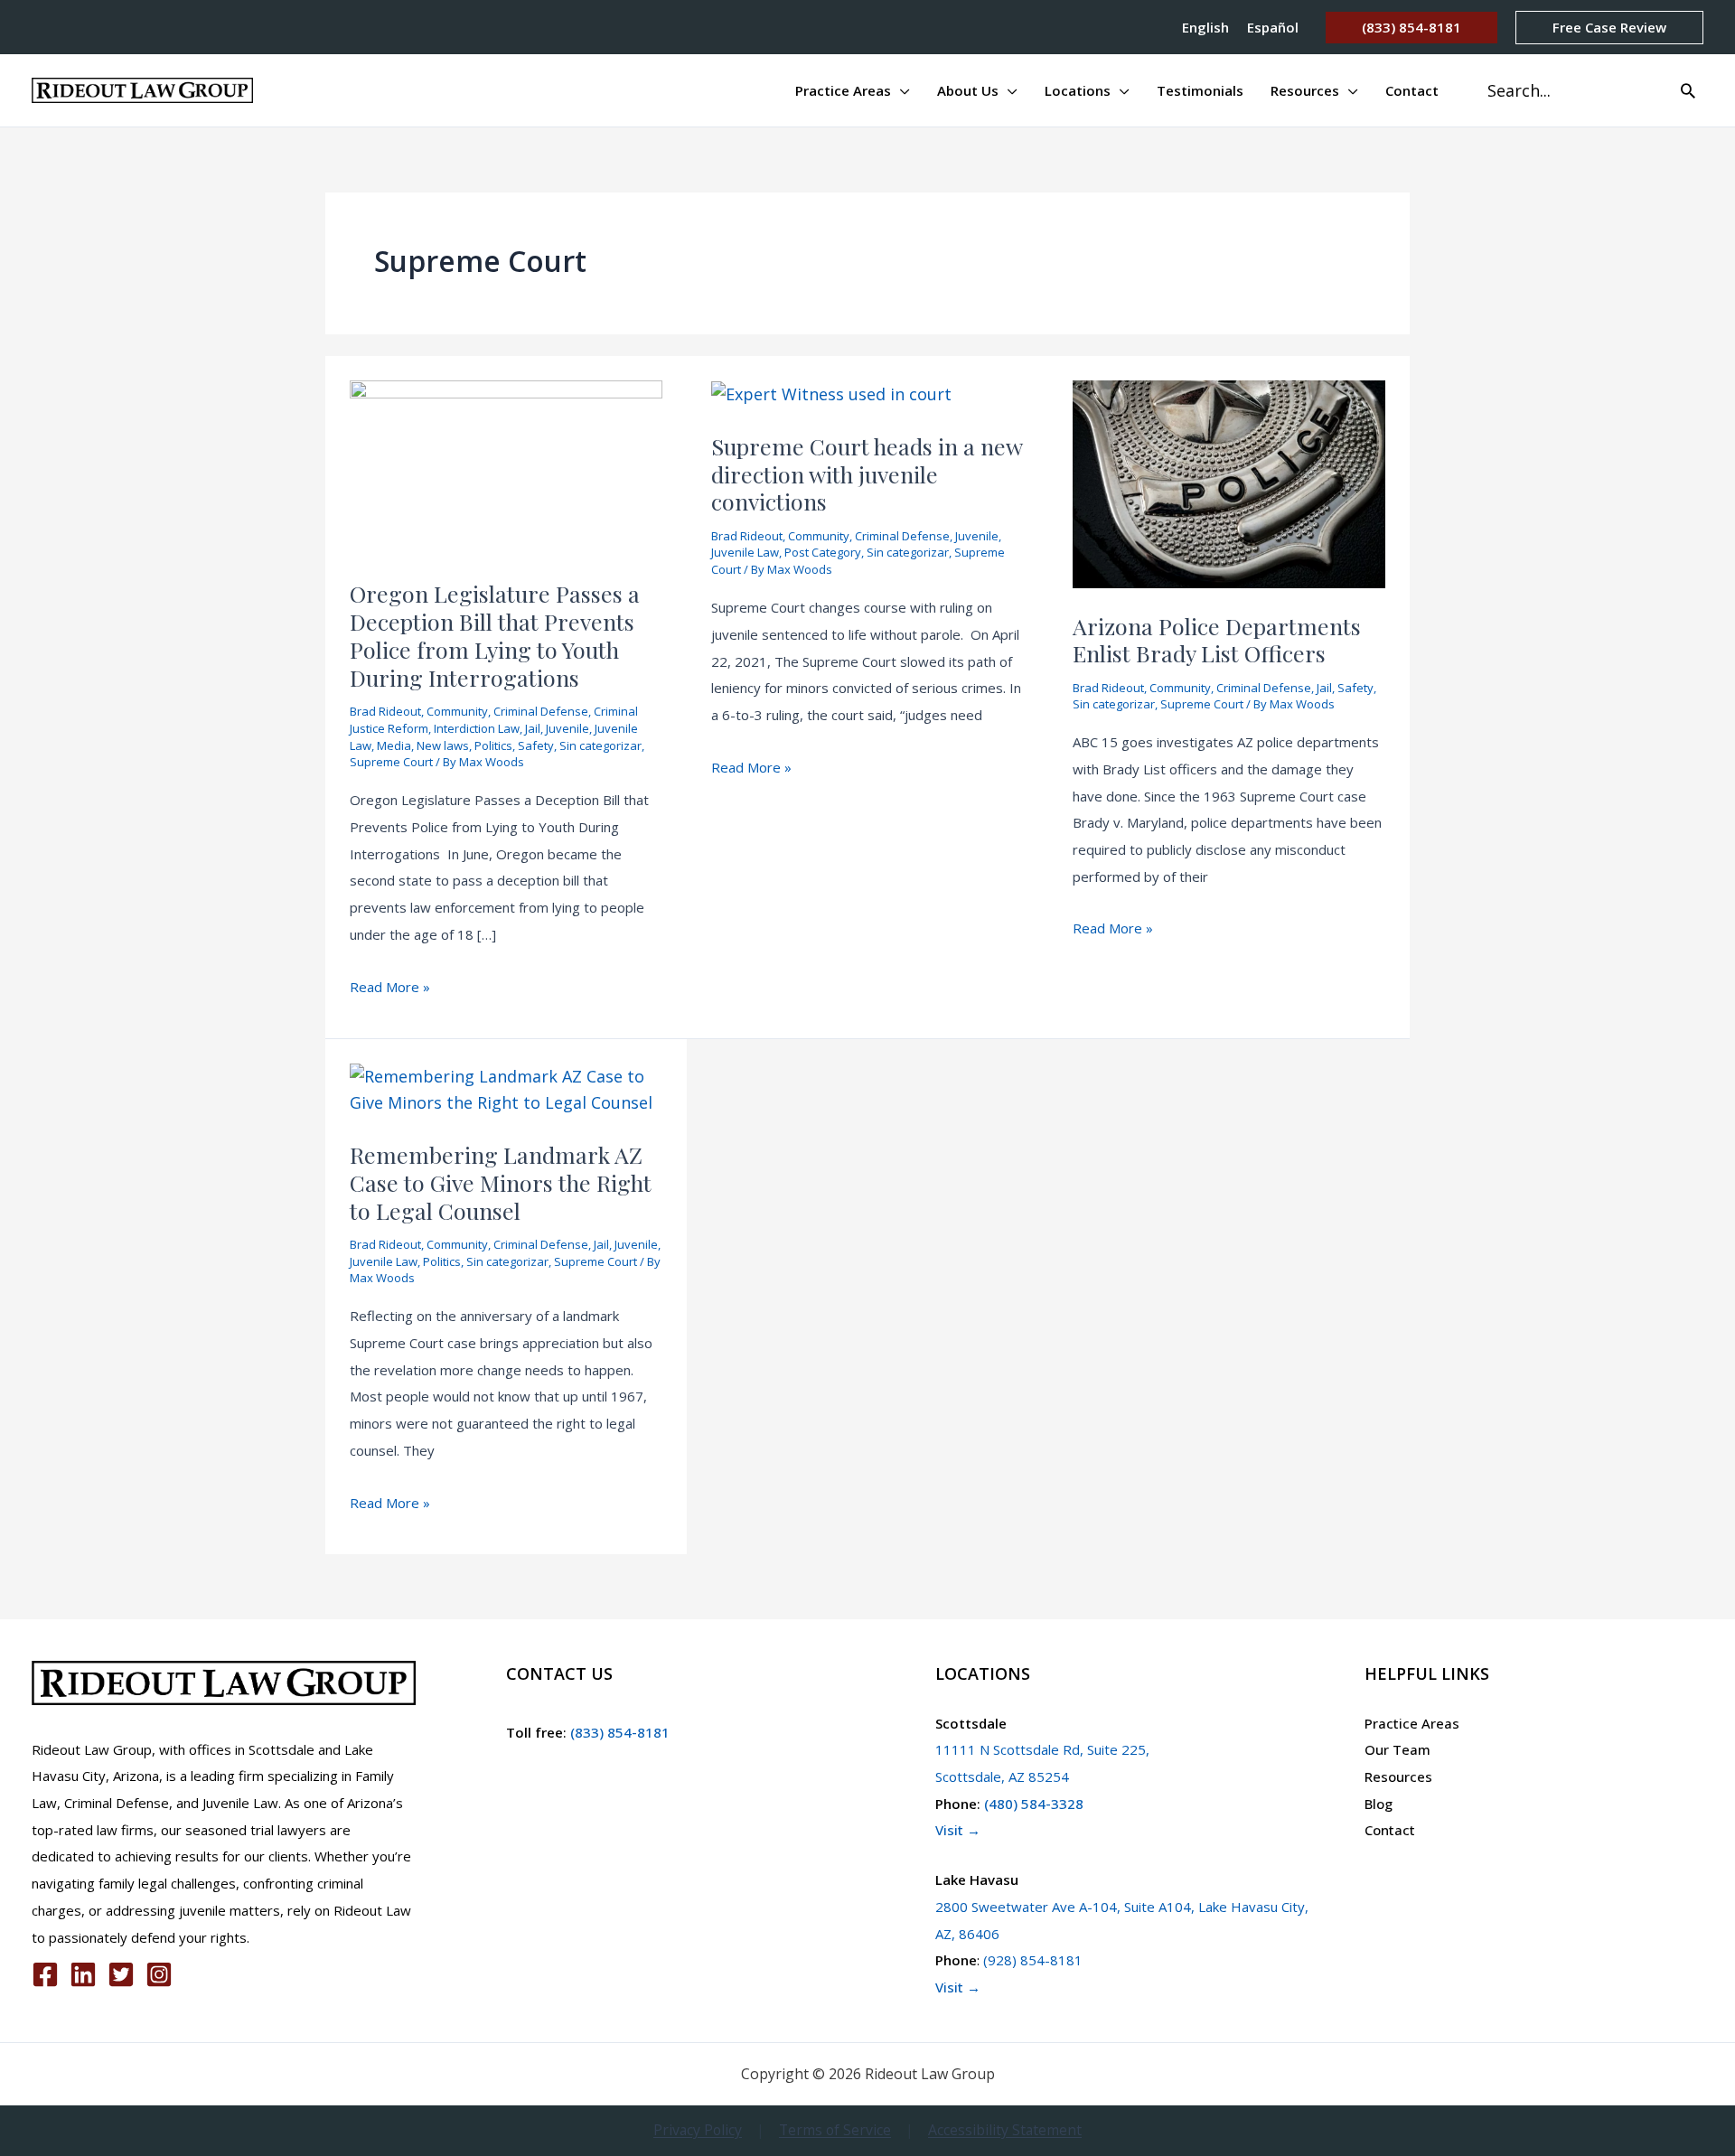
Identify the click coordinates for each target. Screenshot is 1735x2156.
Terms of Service (835, 2130)
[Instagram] (159, 1974)
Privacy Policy (698, 2130)
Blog (1379, 1804)
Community (457, 711)
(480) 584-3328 (1034, 1804)
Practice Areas (1412, 1723)
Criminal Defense (541, 711)
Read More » (390, 989)
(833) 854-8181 (618, 1732)
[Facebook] (45, 1974)
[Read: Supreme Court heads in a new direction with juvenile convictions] (831, 393)
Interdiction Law (477, 728)
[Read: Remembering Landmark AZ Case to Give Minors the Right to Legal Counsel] (506, 1088)
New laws (443, 745)
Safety (536, 745)
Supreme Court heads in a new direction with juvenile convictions (867, 474)
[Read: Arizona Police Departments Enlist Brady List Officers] (1229, 482)
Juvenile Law (745, 552)
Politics (493, 745)
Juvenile (567, 728)
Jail (533, 728)
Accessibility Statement (1005, 2130)
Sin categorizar (600, 745)
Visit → (958, 1830)
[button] (1411, 28)
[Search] (1688, 90)
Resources (1398, 1776)
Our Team (1397, 1749)
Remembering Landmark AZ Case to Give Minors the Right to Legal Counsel (501, 1182)
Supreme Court (391, 762)
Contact (1390, 1830)
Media (394, 745)
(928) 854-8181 (1033, 1960)
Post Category (823, 552)
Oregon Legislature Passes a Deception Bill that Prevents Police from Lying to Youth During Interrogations (495, 635)
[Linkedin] (83, 1974)
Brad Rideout (385, 711)
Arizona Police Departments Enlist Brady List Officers (1217, 640)
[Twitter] (121, 1974)
